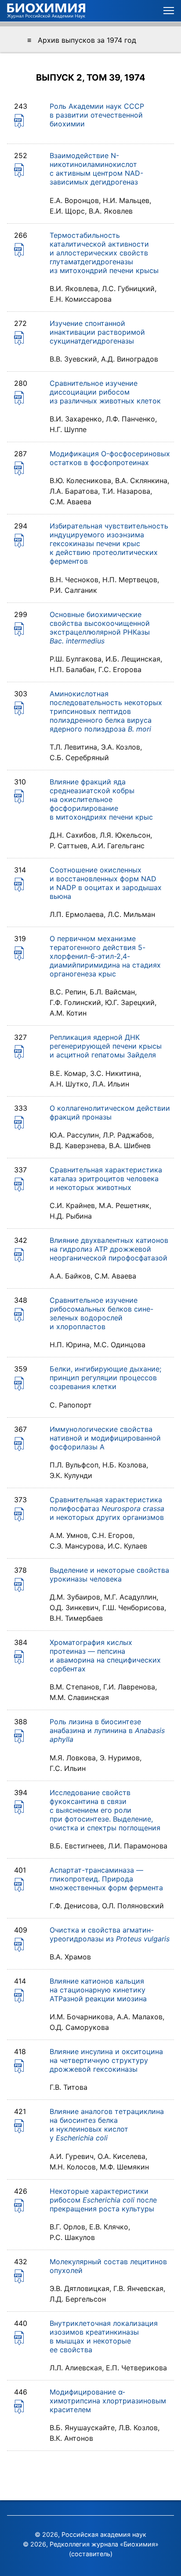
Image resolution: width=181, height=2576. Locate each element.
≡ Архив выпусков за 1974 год (82, 40)
